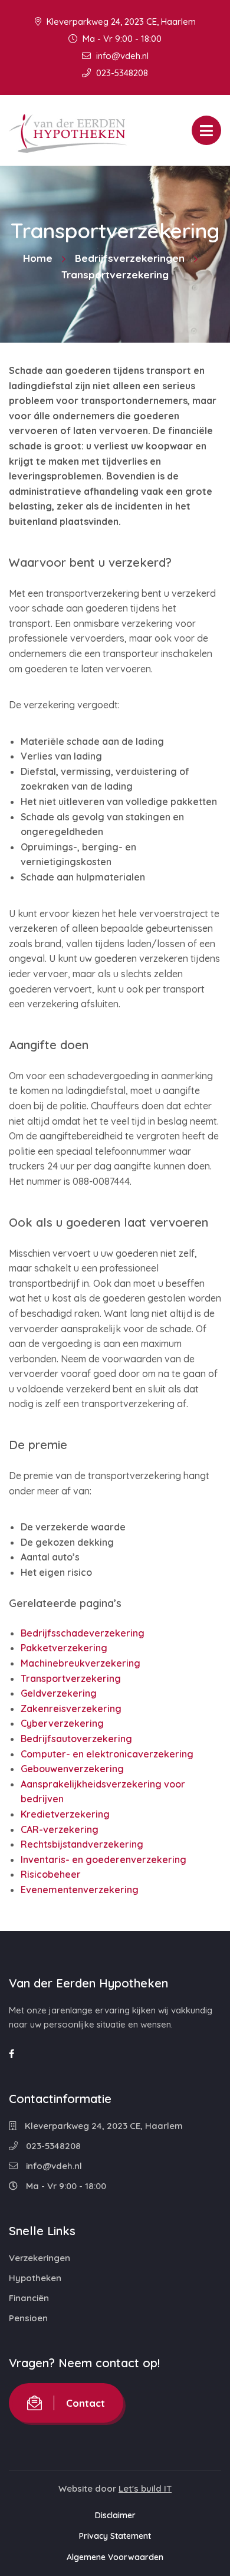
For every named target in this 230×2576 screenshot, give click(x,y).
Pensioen (28, 2318)
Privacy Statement (115, 2536)
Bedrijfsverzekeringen (130, 258)
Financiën (29, 2298)
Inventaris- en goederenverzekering (103, 1859)
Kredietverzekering (65, 1814)
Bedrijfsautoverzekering (76, 1739)
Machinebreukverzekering (80, 1663)
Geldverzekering (59, 1693)
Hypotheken (35, 2278)
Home (38, 258)
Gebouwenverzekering (72, 1769)
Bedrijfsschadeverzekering (83, 1633)
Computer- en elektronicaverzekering (107, 1754)
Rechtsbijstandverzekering (82, 1844)
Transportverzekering (71, 1678)
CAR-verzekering (60, 1829)
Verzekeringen (40, 2258)
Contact (86, 2403)
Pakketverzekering (64, 1648)
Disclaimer (115, 2515)
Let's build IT (145, 2488)
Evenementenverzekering (80, 1890)
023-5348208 (121, 73)
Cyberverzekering (62, 1723)
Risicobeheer (51, 1874)
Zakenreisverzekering (71, 1708)
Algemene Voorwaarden (115, 2557)
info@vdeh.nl (121, 56)
